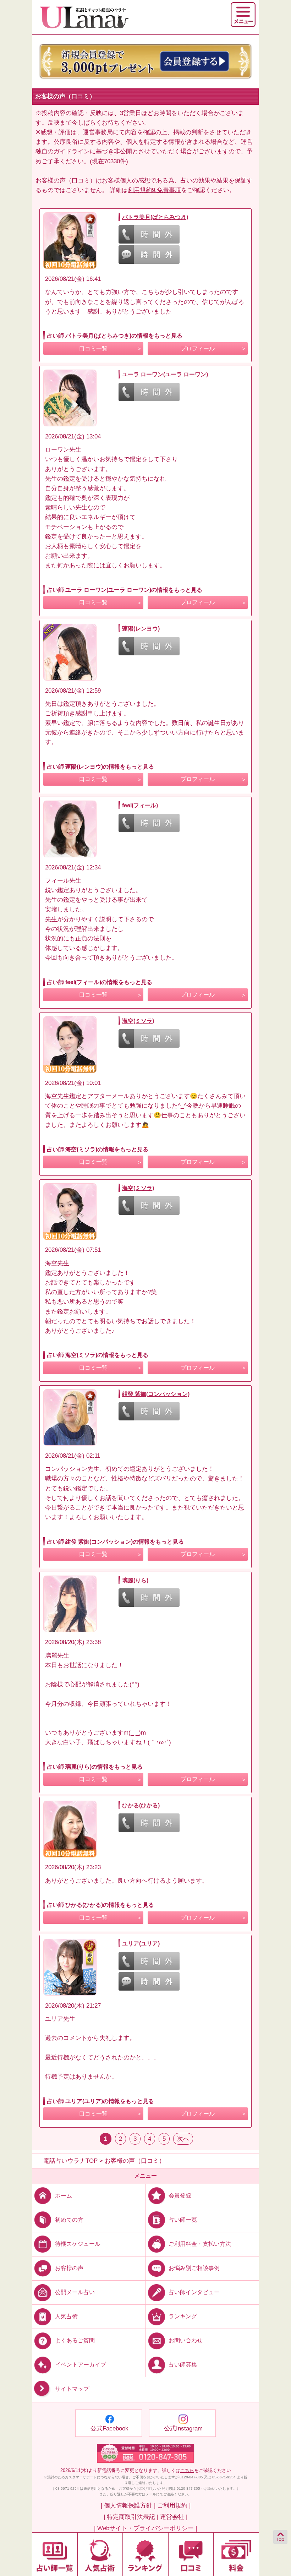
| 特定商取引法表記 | (131, 2517)
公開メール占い (75, 2292)
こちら (187, 2470)
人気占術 (66, 2316)
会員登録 (180, 2195)
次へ (183, 2139)
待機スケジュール (78, 2244)
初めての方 (69, 2220)
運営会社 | (174, 2517)
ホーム (64, 2195)
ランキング (183, 2316)
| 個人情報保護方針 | (128, 2506)
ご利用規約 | (174, 2506)
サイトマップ (72, 2389)
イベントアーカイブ (81, 2365)
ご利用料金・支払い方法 (200, 2244)
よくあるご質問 (75, 2340)
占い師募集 (183, 2365)
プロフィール (198, 348)
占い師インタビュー (194, 2292)
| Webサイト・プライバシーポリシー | (145, 2528)
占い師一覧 (183, 2220)
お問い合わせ (186, 2340)
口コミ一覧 (93, 348)
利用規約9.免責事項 (154, 190)
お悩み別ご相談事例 (194, 2268)
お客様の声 (69, 2268)
